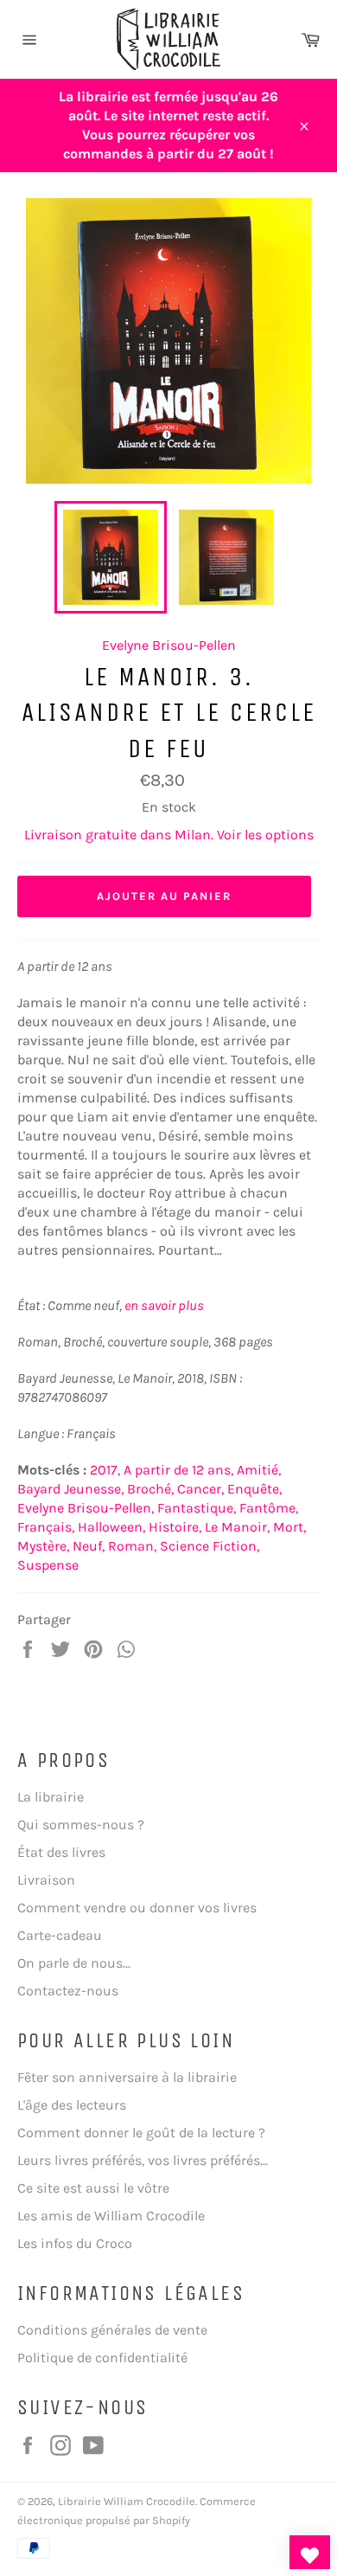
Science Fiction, (210, 1546)
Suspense (48, 1565)
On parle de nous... (74, 1963)
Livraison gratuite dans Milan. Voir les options (169, 835)
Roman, (132, 1546)
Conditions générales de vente (112, 2330)
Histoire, (175, 1527)
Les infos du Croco (75, 2243)
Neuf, (89, 1546)
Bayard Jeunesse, (70, 1489)
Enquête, (254, 1489)
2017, (105, 1470)
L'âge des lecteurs (72, 2105)
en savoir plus (164, 1305)
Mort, (289, 1527)
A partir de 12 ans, (178, 1470)
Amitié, (259, 1470)
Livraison (46, 1880)
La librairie (51, 1797)
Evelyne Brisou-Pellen (169, 645)
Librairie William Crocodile (127, 2501)
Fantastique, (197, 1508)
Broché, (150, 1489)
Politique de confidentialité (102, 2358)
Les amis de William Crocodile (111, 2216)
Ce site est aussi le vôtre (93, 2188)
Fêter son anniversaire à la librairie (127, 2077)
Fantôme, (269, 1508)
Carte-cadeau (60, 1935)
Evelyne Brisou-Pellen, (86, 1508)
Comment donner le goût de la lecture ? (141, 2133)
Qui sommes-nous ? (81, 1824)
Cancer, (200, 1489)
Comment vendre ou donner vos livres (137, 1908)
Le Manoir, (237, 1527)
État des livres (61, 1852)
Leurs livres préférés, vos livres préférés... (143, 2160)
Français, (46, 1527)
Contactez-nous (68, 1991)
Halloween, (111, 1527)
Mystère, (43, 1546)
